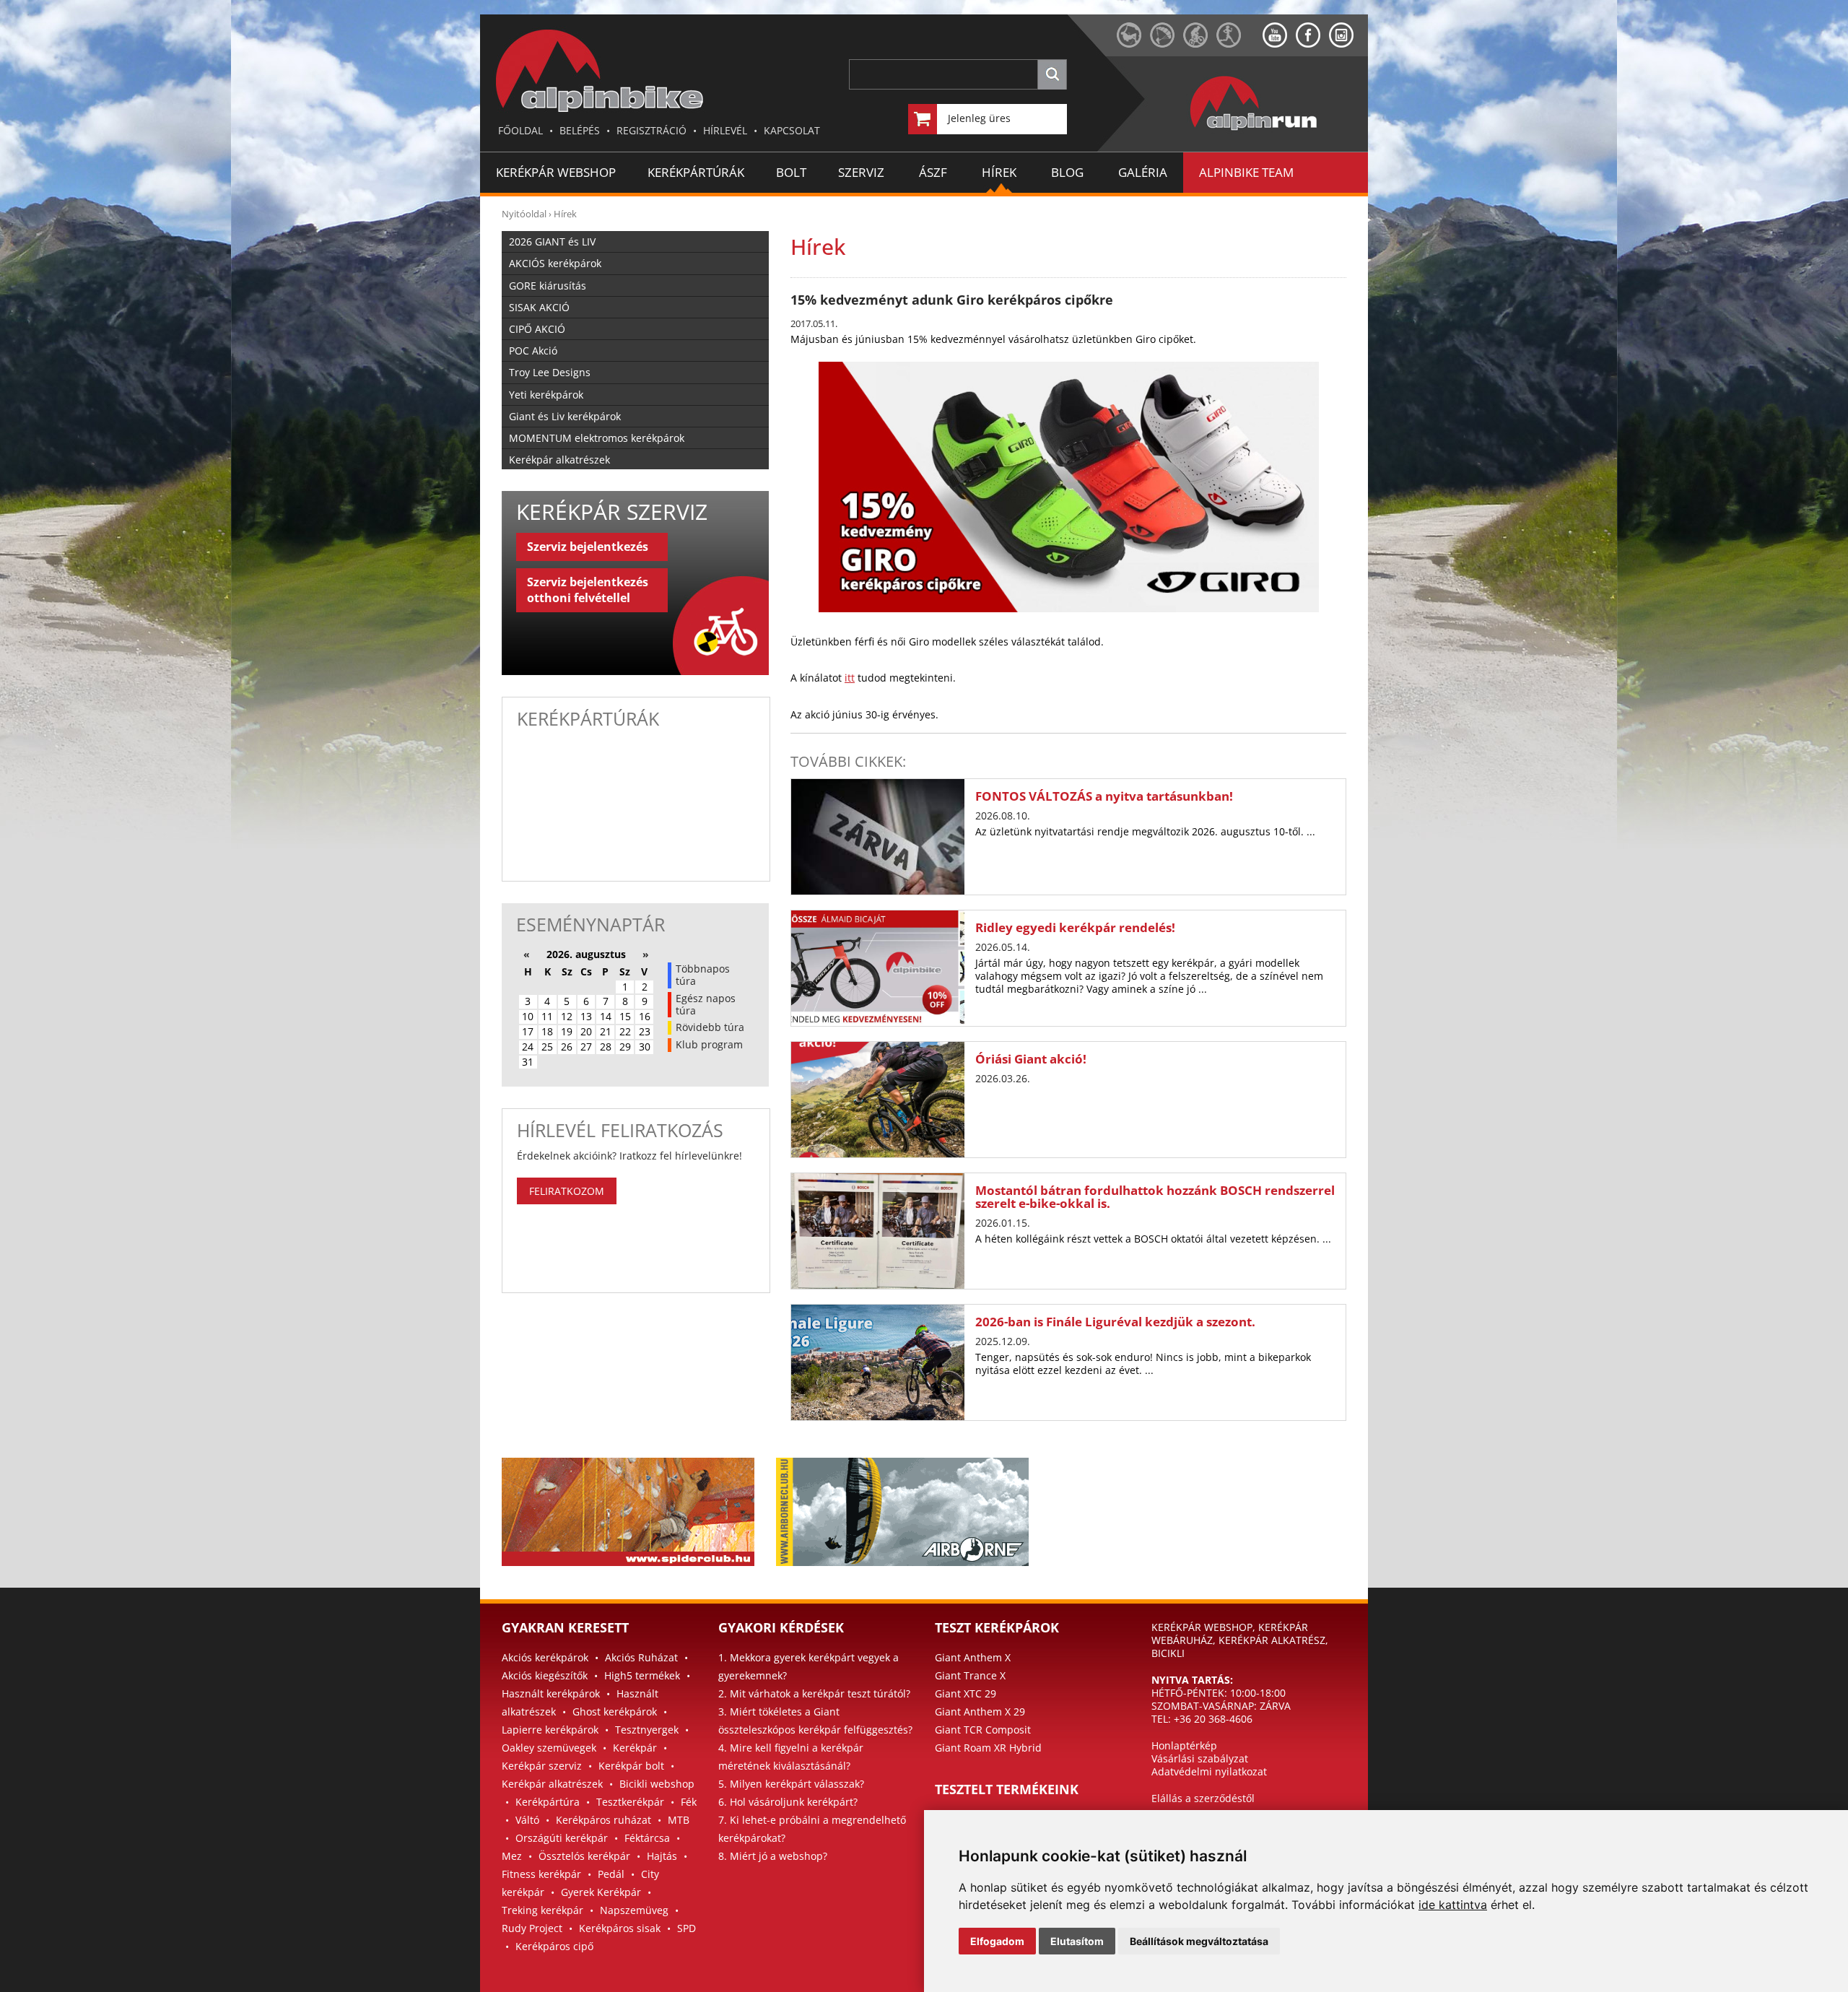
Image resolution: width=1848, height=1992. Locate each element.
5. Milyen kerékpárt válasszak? (791, 1784)
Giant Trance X (970, 1675)
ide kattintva (1453, 1905)
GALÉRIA (1143, 172)
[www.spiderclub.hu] (1133, 44)
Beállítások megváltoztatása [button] (1199, 1941)
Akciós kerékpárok (545, 1657)
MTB (679, 1820)
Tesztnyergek (647, 1730)
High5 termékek (642, 1675)
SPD (687, 1928)
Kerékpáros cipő (554, 1946)
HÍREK (999, 172)
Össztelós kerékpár (584, 1856)
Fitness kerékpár (541, 1874)
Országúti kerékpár (562, 1838)
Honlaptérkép (1184, 1745)
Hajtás (662, 1856)
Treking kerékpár (542, 1910)
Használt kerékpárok (551, 1693)
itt (850, 678)
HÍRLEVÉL (725, 130)
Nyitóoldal (524, 214)
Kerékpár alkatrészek (559, 460)
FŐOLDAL (520, 130)
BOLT (791, 172)
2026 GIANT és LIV (552, 242)
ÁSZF (933, 172)
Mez (512, 1856)
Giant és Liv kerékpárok (565, 416)
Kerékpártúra (548, 1802)
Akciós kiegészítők (545, 1675)
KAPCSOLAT (792, 130)
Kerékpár (635, 1748)
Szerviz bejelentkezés (588, 547)
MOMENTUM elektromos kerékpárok (597, 438)
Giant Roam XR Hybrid (988, 1748)
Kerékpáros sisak (620, 1928)
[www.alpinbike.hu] (1200, 44)
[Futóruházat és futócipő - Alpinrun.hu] (1277, 131)
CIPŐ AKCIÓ (537, 329)
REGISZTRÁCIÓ (651, 130)
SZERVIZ (861, 172)
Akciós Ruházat (641, 1657)
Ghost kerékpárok (615, 1712)
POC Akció (533, 351)
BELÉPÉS (580, 130)
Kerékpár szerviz (542, 1766)
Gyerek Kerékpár (601, 1892)
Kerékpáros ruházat (603, 1820)
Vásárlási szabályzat (1200, 1758)
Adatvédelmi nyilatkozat (1209, 1771)
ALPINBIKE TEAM (1246, 172)
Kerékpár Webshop (556, 172)
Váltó (527, 1820)
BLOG (1067, 172)
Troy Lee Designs (550, 372)
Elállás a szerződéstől (1203, 1798)
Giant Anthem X (973, 1657)
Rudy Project (532, 1928)
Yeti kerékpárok (546, 395)
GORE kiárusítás (548, 286)
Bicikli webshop (657, 1784)
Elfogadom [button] (997, 1941)
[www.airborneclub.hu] (1167, 44)
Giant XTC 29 (966, 1693)
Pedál (611, 1874)
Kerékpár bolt (631, 1766)
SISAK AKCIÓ (539, 307)
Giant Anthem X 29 (980, 1712)
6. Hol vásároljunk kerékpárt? (788, 1802)
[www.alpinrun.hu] (1239, 44)
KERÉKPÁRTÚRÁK (696, 172)
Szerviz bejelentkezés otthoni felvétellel (588, 590)
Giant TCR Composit (983, 1730)
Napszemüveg (634, 1910)
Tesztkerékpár (630, 1802)
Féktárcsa (647, 1838)
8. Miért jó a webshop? (773, 1856)
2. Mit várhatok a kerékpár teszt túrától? (814, 1693)
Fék (689, 1802)
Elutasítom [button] (1077, 1941)
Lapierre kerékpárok (550, 1730)
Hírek (565, 214)
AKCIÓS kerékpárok (555, 263)
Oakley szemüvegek (549, 1748)
